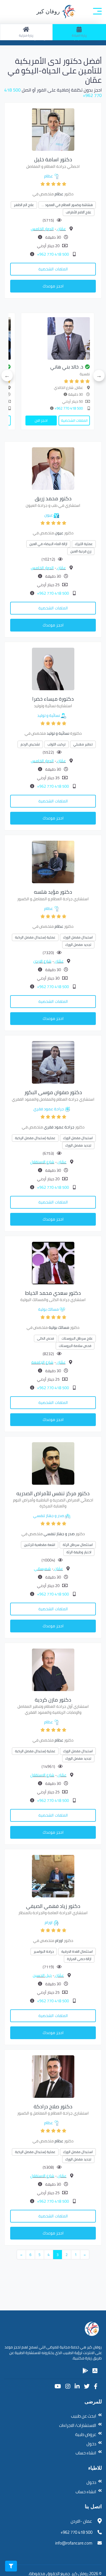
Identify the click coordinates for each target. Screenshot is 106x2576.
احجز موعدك (53, 286)
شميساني (42, 1569)
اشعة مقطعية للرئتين (40, 1545)
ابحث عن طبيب (84, 2416)
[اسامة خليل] (53, 129)
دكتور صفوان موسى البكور (53, 1092)
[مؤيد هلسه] (53, 862)
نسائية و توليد (49, 715)
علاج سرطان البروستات (77, 1338)
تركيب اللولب (57, 744)
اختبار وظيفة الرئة (79, 1552)
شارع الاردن (42, 961)
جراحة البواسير (44, 1951)
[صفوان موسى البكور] (53, 1062)
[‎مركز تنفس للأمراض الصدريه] (53, 1463)
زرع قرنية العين (81, 551)
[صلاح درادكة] (53, 2076)
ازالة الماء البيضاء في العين (48, 544)
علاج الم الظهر (24, 205)
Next (7, 376)
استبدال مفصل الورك (78, 937)
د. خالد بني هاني (73, 367)
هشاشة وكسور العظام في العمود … (67, 205)
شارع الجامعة (42, 1362)
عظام (48, 176)
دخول (91, 2444)
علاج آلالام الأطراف (79, 212)
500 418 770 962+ (53, 254)
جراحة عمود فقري (49, 1109)
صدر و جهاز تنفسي (49, 1516)
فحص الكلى (46, 1338)
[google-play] (85, 2371)
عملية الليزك (84, 544)
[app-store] (95, 2371)
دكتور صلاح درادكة (53, 2106)
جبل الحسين (42, 1975)
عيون (49, 515)
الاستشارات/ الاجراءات (78, 2425)
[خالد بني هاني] (64, 338)
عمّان (61, 229)
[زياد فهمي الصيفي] (53, 1876)
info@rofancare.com (74, 2543)
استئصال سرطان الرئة (78, 1545)
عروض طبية (86, 2434)
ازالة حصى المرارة (79, 1959)
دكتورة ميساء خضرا (53, 699)
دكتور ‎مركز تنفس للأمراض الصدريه (53, 1493)
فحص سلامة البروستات (75, 1346)
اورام (49, 1922)
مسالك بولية (48, 1309)
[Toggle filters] (11, 2566)
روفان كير (49, 11)
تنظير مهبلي (83, 744)
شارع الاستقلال (42, 1162)
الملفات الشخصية (53, 269)
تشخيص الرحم (30, 744)
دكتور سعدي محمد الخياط (53, 1293)
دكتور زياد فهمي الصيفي (53, 1906)
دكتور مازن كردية (53, 1700)
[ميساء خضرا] (53, 668)
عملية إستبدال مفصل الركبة (35, 937)
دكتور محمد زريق (53, 498)
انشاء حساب (86, 2453)
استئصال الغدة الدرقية (77, 1951)
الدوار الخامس (42, 229)
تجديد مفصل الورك (78, 945)
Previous (99, 376)
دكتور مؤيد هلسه (53, 892)
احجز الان (47, 420)
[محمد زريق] (53, 468)
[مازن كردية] (53, 1669)
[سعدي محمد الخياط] (53, 1262)
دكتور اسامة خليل (53, 159)
